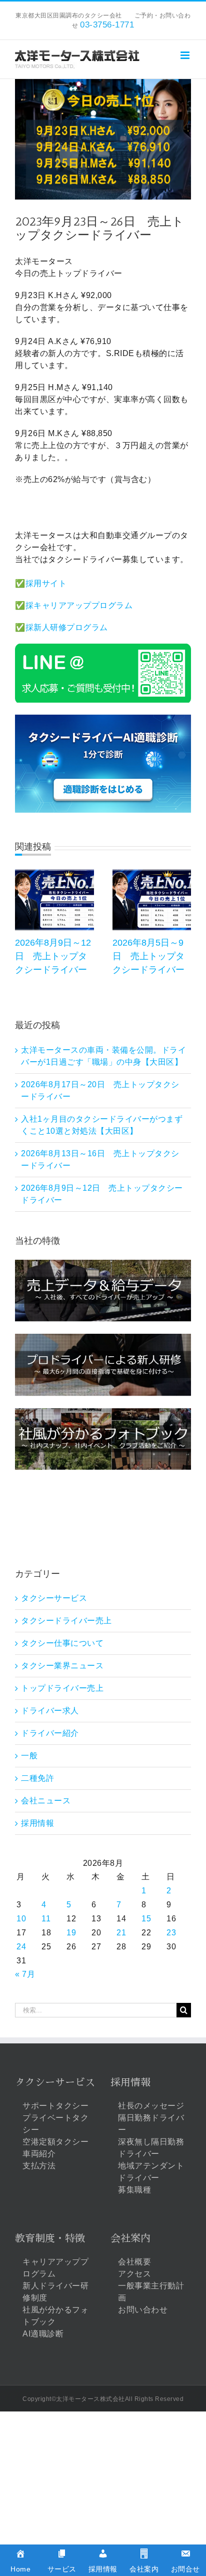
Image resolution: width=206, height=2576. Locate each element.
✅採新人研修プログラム (61, 627)
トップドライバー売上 (62, 1688)
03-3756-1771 (107, 25)
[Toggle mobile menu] (186, 55)
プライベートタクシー (55, 2124)
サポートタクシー (55, 2106)
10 (21, 1919)
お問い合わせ (143, 2310)
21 (121, 1933)
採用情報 (37, 1823)
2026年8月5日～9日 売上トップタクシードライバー (148, 956)
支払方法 (39, 2166)
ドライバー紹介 (50, 1733)
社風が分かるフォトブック (55, 2316)
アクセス (134, 2274)
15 (146, 1919)
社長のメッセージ (151, 2106)
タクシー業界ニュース (62, 1666)
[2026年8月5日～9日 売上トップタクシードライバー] (152, 874)
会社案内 (130, 2238)
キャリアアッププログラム (55, 2268)
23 (171, 1933)
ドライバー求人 (50, 1711)
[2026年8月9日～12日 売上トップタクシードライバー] (54, 874)
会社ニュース (46, 1801)
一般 (29, 1756)
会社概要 (134, 2262)
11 (46, 1919)
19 (71, 1933)
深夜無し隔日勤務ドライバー (151, 2148)
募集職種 (134, 2190)
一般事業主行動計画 (151, 2292)
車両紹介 (39, 2154)
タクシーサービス (54, 1598)
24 (21, 1947)
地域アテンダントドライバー (151, 2172)
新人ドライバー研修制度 (55, 2292)
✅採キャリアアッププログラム (74, 605)
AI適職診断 (43, 2334)
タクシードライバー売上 (66, 1621)
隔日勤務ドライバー (151, 2124)
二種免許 (37, 1778)
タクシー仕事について (62, 1643)
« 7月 (25, 1974)
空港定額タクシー (55, 2142)
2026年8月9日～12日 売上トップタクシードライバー (53, 956)
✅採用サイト (41, 583)
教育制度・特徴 (50, 2238)
